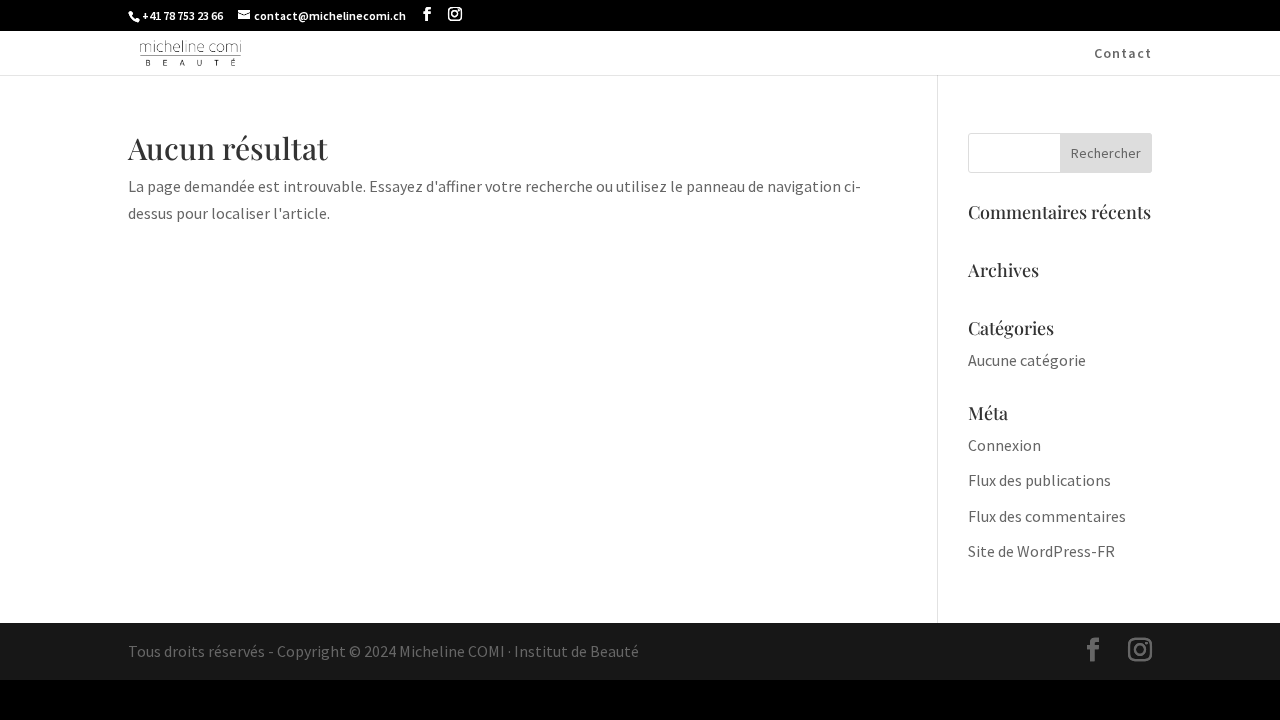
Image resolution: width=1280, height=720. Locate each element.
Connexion (1004, 445)
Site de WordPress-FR (1041, 551)
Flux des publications (1039, 480)
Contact (1123, 54)
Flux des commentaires (1047, 516)
